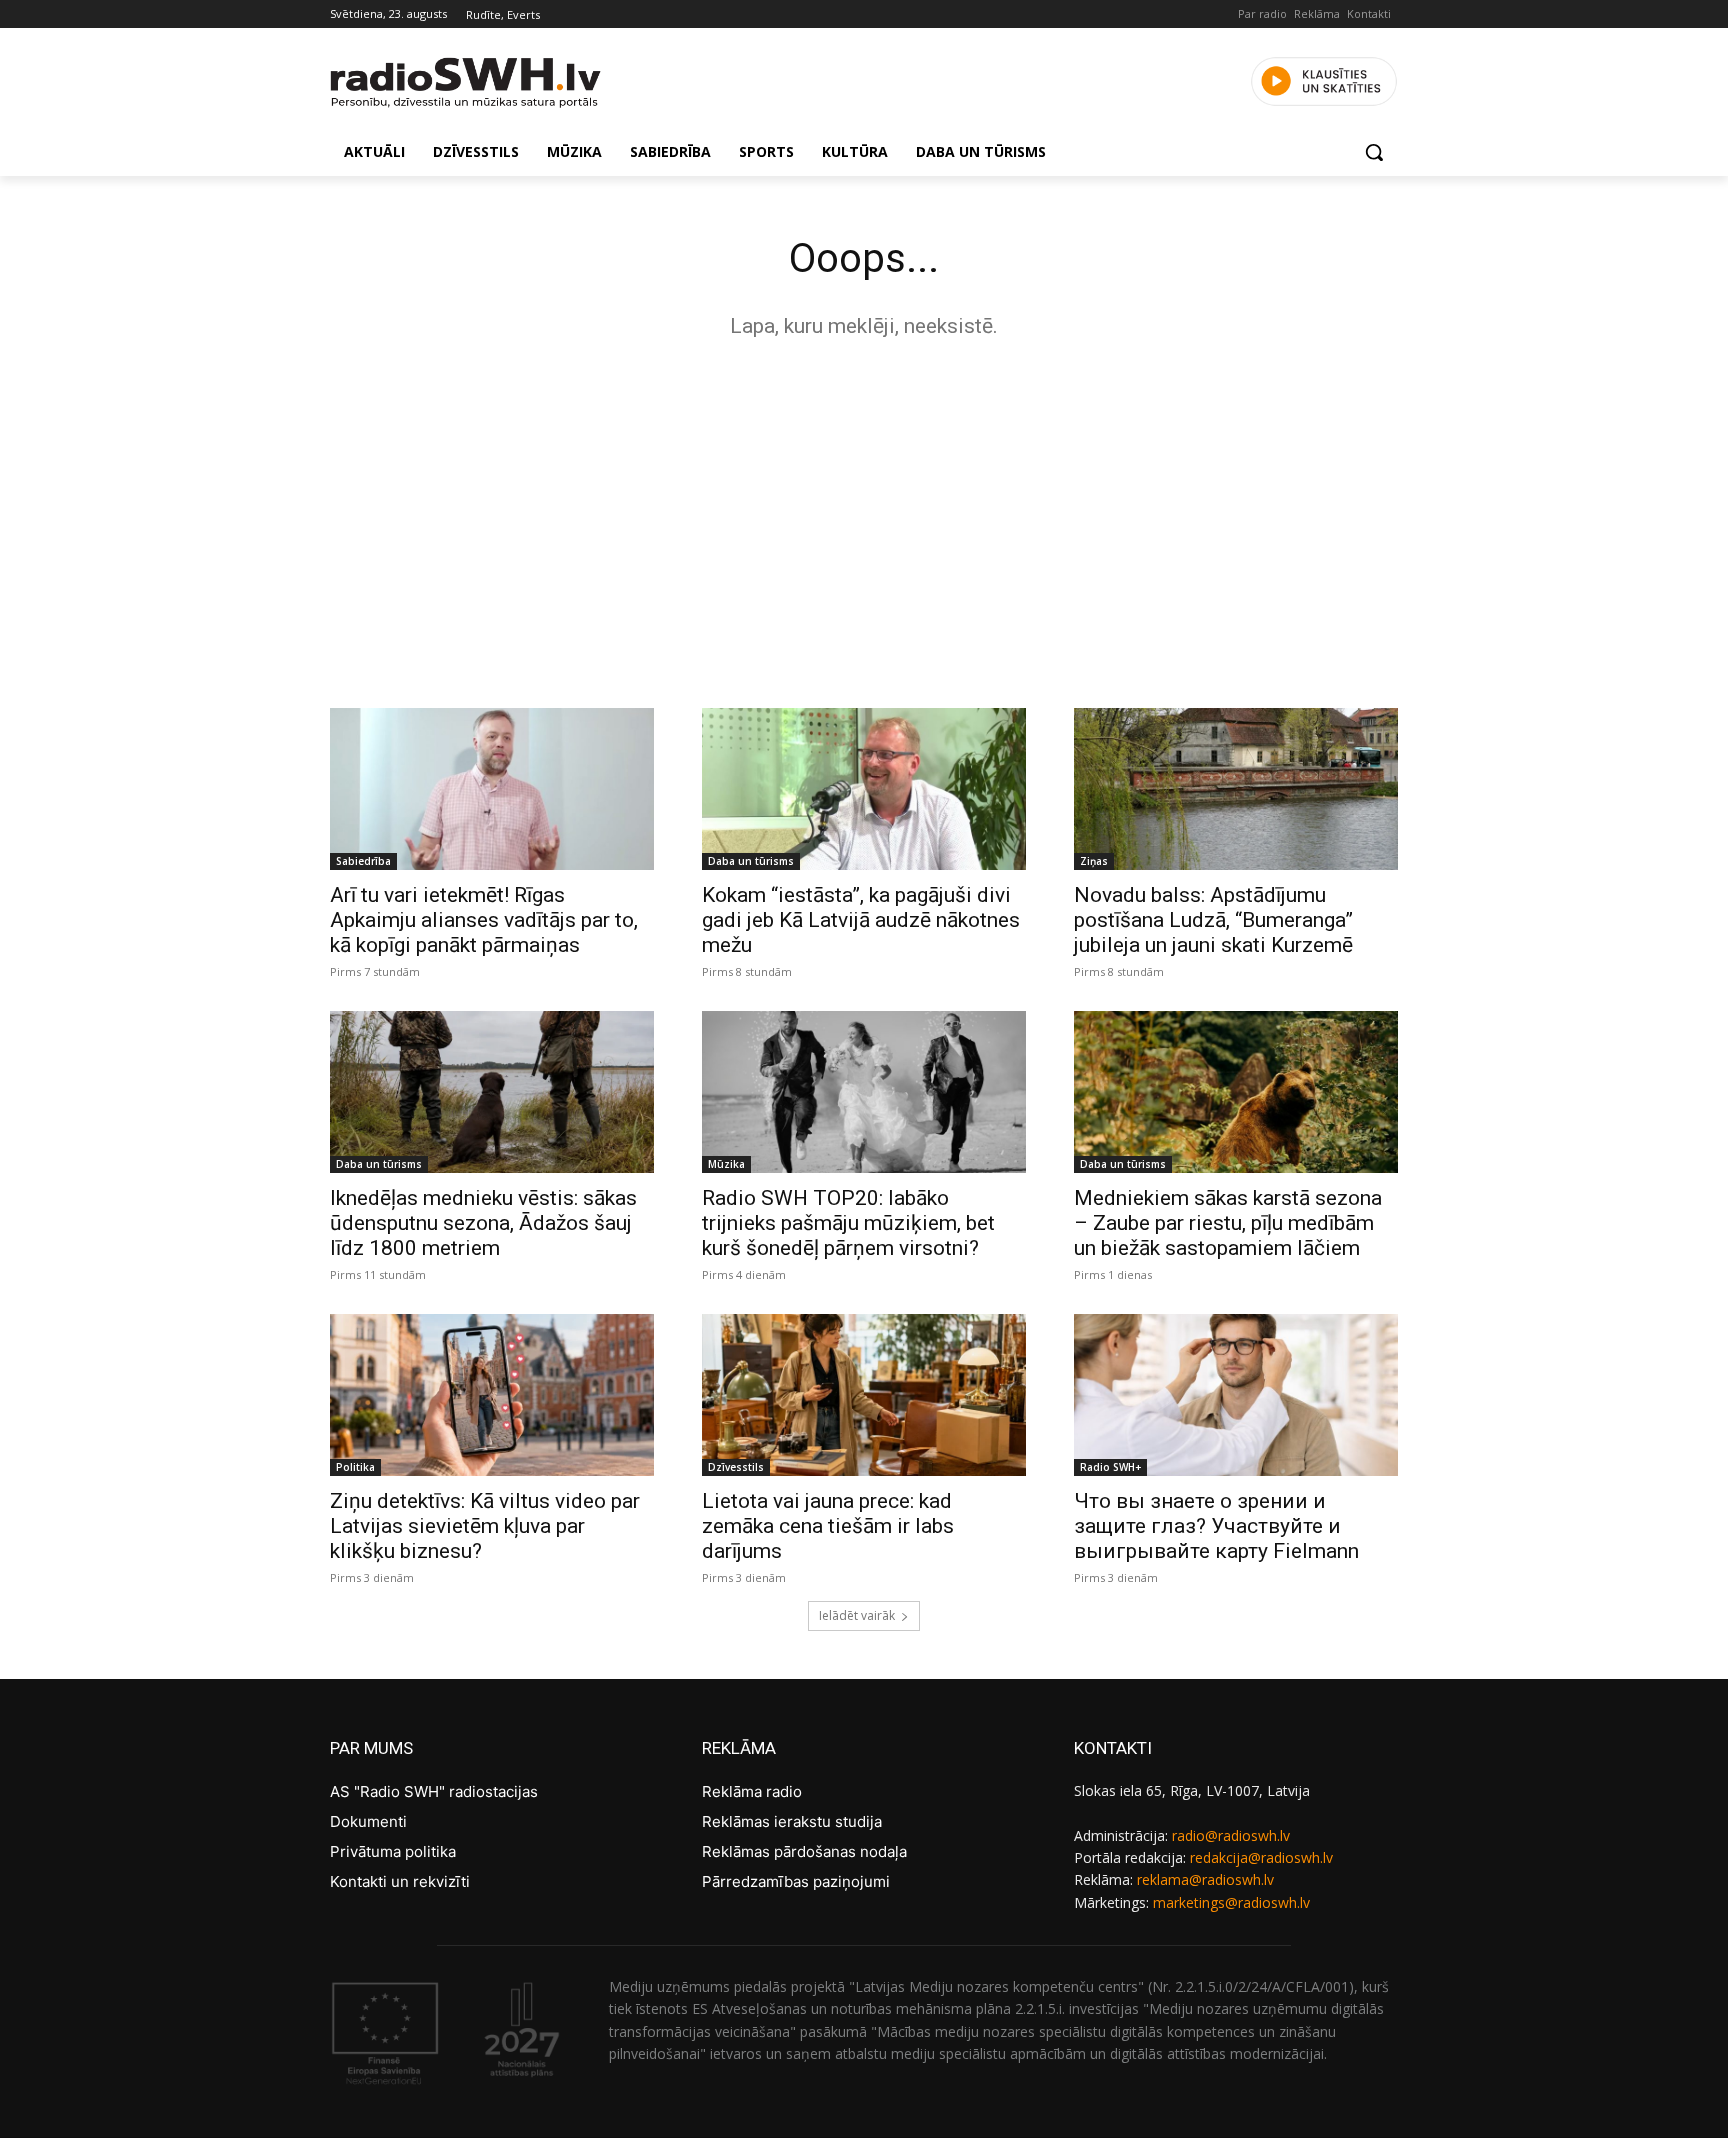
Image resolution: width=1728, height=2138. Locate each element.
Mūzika (726, 1164)
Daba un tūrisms (751, 861)
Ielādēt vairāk (857, 1615)
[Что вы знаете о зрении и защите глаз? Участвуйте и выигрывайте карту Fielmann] (1236, 1395)
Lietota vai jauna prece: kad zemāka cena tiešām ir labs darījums (828, 1526)
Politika (355, 1467)
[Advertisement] (864, 518)
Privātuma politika (393, 1851)
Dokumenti (368, 1821)
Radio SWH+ (1110, 1467)
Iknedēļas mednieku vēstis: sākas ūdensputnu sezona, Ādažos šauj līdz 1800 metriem (483, 1223)
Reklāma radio (752, 1791)
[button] (1374, 152)
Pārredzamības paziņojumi (796, 1881)
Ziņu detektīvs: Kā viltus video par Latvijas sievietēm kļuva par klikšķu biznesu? (485, 1526)
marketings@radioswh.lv (1231, 1902)
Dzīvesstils (736, 1467)
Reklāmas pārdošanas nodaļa (804, 1851)
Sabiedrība (363, 861)
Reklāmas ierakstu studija (792, 1821)
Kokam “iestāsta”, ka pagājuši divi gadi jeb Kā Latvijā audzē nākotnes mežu (861, 920)
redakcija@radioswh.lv (1261, 1857)
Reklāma (1317, 13)
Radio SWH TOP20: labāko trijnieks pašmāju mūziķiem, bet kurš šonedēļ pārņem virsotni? (848, 1223)
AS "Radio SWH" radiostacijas (434, 1791)
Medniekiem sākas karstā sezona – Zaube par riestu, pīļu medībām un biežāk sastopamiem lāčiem (1228, 1223)
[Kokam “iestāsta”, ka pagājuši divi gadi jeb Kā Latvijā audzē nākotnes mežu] (864, 789)
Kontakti (1369, 13)
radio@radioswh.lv (1231, 1835)
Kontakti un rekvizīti (400, 1881)
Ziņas (1094, 861)
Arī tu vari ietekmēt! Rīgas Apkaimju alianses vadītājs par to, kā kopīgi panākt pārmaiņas (484, 920)
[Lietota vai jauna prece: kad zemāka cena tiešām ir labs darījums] (864, 1395)
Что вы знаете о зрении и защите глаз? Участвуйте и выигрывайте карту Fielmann (1216, 1526)
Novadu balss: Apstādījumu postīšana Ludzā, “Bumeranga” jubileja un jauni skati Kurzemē (1213, 920)
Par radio (1262, 13)
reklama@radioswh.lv (1205, 1879)
